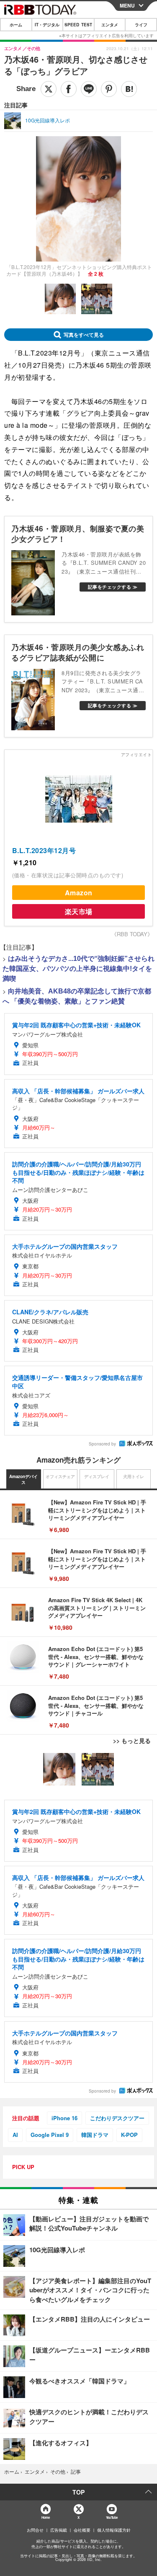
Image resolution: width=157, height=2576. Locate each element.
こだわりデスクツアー (117, 2118)
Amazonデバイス (23, 1479)
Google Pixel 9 (50, 2135)
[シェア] (69, 89)
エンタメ (110, 25)
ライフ (141, 25)
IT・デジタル (47, 25)
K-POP (129, 2135)
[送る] (89, 89)
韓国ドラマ (95, 2135)
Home (45, 2517)
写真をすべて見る (84, 335)
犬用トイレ (134, 1476)
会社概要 (82, 2530)
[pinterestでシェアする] (109, 89)
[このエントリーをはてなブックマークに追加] (129, 89)
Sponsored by (102, 1444)
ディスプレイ (97, 1476)
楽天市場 (79, 911)
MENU (127, 5)
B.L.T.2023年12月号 (44, 850)
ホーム (16, 25)
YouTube (112, 2517)
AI (15, 2135)
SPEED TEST (78, 25)
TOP (78, 2492)
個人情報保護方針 (114, 2530)
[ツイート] (49, 89)
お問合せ (35, 2530)
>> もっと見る (132, 1740)
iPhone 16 (64, 2118)
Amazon (79, 893)
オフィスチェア (60, 1476)
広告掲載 (59, 2530)
